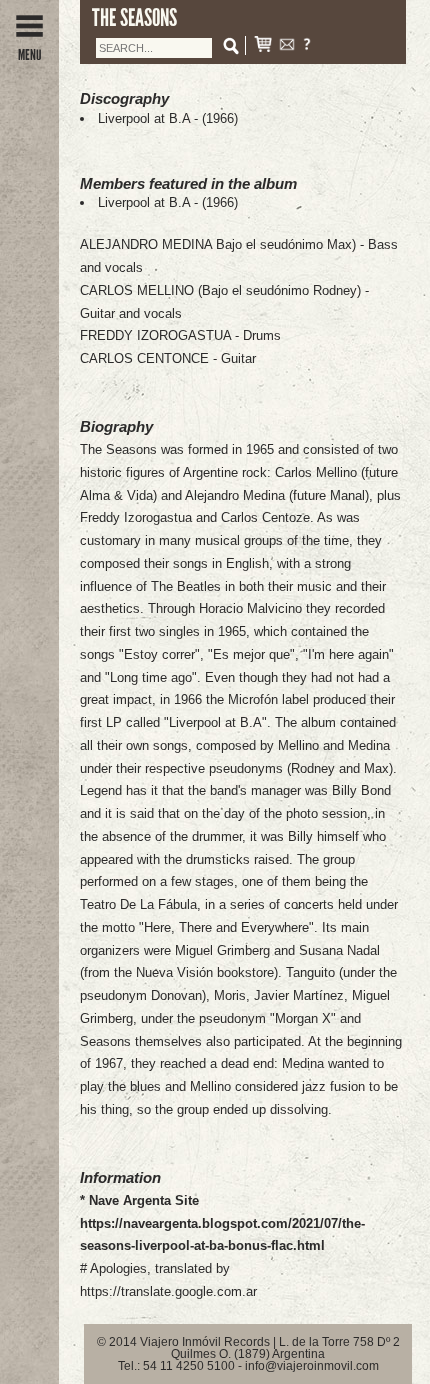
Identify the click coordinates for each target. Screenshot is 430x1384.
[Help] (307, 46)
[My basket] (263, 46)
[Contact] (287, 46)
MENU (29, 55)
